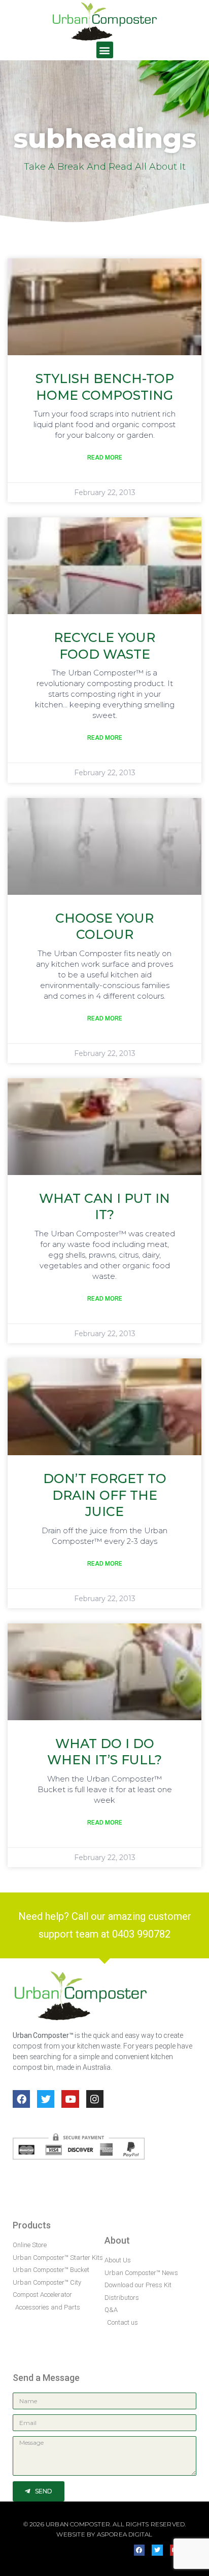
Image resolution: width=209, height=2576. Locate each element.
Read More (105, 458)
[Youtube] (70, 2099)
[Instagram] (95, 2099)
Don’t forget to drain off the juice (105, 1495)
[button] (105, 50)
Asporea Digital (125, 2534)
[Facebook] (21, 2099)
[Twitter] (46, 2099)
